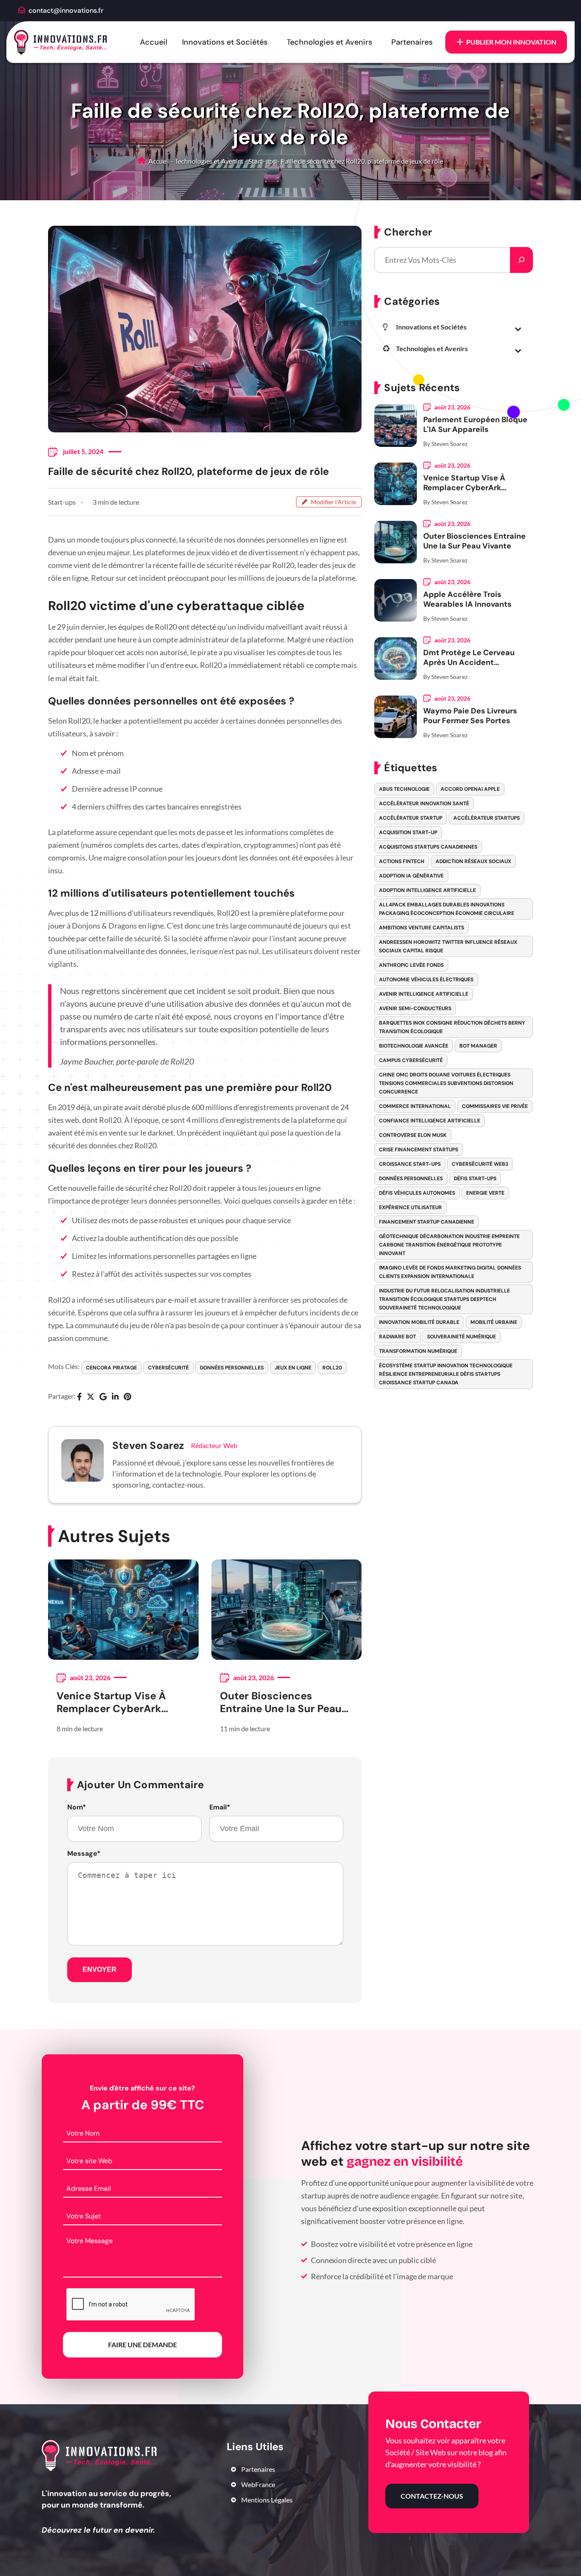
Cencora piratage (111, 1368)
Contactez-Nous (432, 2496)
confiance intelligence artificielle (430, 1121)
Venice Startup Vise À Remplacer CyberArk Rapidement (111, 1702)
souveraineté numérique (461, 1337)
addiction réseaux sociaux (473, 861)
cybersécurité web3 (480, 1164)
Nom (77, 1807)
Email (220, 1807)
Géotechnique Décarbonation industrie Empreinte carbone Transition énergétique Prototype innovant (449, 1245)
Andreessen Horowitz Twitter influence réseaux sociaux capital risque (448, 946)
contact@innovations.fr (66, 10)
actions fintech (402, 861)
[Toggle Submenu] (518, 329)
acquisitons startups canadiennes (428, 847)
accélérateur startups (487, 818)
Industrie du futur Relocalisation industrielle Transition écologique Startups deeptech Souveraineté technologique (444, 1299)
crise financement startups (419, 1150)
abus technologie (404, 789)
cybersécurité (168, 1368)
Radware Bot (397, 1337)
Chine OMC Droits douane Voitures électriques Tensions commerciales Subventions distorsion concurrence (446, 1083)
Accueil (154, 42)
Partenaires (412, 42)
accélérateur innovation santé (424, 804)
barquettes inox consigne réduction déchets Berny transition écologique (452, 1027)
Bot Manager (478, 1046)
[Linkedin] (115, 1397)
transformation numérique (418, 1351)
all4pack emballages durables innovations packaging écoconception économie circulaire (447, 909)
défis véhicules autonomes (417, 1193)
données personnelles (232, 1368)
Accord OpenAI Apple (470, 789)
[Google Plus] (103, 1397)
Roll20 (332, 1368)
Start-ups (262, 161)
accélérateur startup (411, 818)
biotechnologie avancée (414, 1046)
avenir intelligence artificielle (424, 994)
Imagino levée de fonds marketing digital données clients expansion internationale (450, 1272)
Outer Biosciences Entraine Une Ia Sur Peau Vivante (281, 1702)
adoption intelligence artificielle (427, 890)
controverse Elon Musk (413, 1135)
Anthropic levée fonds (411, 965)
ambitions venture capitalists (422, 928)
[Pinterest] (127, 1397)
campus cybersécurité (411, 1060)
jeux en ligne (293, 1368)
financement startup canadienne (427, 1222)
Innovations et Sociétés (225, 42)
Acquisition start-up (408, 832)
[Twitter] (91, 1397)
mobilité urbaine (494, 1322)
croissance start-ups (410, 1164)
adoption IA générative (411, 876)
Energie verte (485, 1193)
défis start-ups (475, 1179)
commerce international (415, 1106)
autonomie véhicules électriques (426, 980)
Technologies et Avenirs (329, 42)
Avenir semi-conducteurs (415, 1008)
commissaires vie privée (495, 1106)
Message (84, 1854)
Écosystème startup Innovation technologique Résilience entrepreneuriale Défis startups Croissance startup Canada (446, 1374)
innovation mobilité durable (419, 1322)
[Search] (521, 260)
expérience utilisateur (410, 1207)
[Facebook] (79, 1397)
